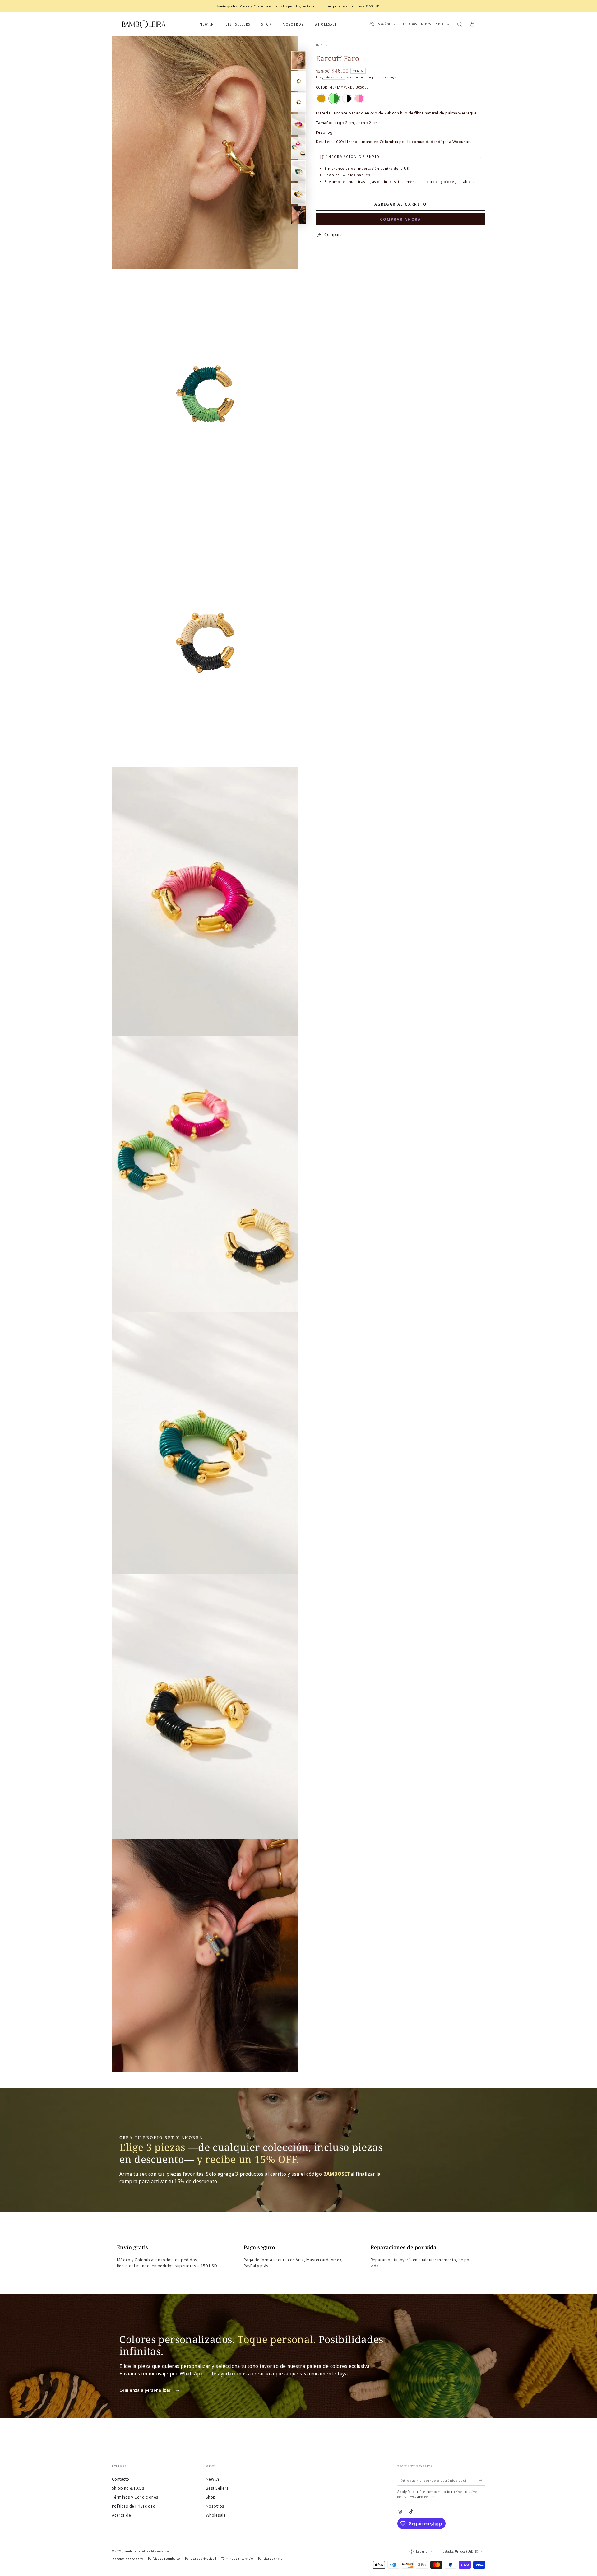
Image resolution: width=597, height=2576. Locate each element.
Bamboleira (132, 2551)
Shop (211, 2497)
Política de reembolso (164, 2558)
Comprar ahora (400, 219)
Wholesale (216, 2515)
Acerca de (121, 2515)
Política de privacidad (201, 2558)
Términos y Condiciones (135, 2497)
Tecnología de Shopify (127, 2559)
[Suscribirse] (482, 2480)
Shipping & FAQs (128, 2488)
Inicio (321, 45)
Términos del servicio (237, 2558)
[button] (460, 24)
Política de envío (270, 2558)
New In (213, 2479)
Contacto (121, 2479)
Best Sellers (217, 2488)
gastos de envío (333, 77)
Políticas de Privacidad (134, 2506)
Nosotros (215, 2506)
